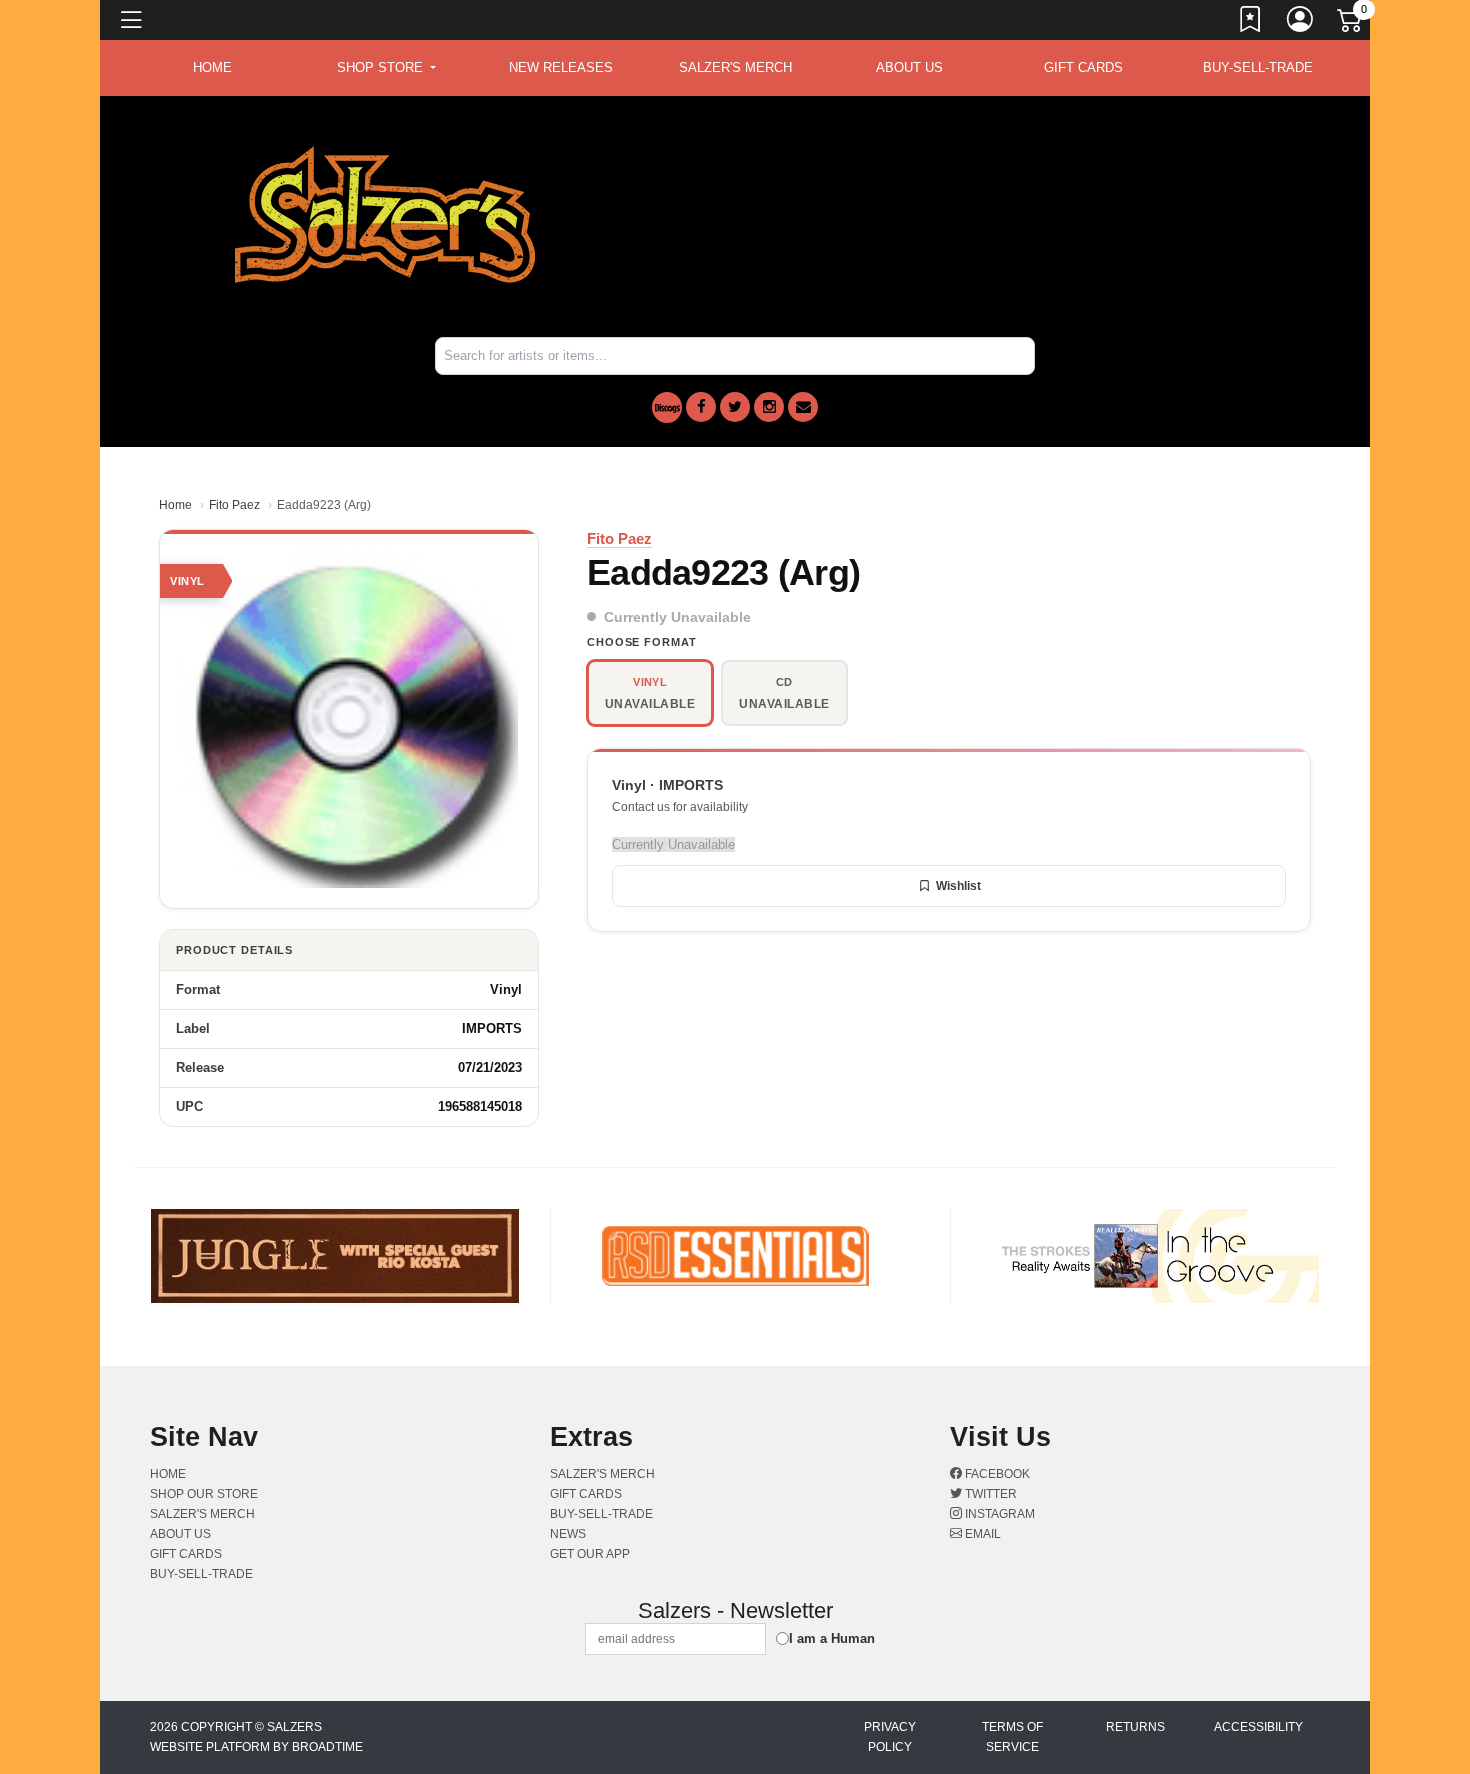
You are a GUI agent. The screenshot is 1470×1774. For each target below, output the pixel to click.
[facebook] (701, 407)
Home (175, 505)
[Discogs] (667, 407)
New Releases (561, 67)
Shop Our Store (204, 1494)
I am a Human (832, 1638)
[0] (1351, 24)
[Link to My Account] (1301, 23)
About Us (909, 67)
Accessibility (1258, 1727)
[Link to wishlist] (1251, 23)
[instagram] (769, 407)
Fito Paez (234, 505)
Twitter (989, 1494)
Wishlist (958, 886)
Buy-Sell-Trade (1258, 67)
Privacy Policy (890, 1737)
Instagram (998, 1514)
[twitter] (735, 407)
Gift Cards (1083, 67)
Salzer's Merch (735, 67)
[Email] (803, 407)
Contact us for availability (680, 807)
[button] (386, 68)
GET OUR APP (590, 1554)
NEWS (568, 1534)
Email (981, 1534)
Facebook (996, 1474)
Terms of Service (1012, 1737)
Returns (1135, 1727)
